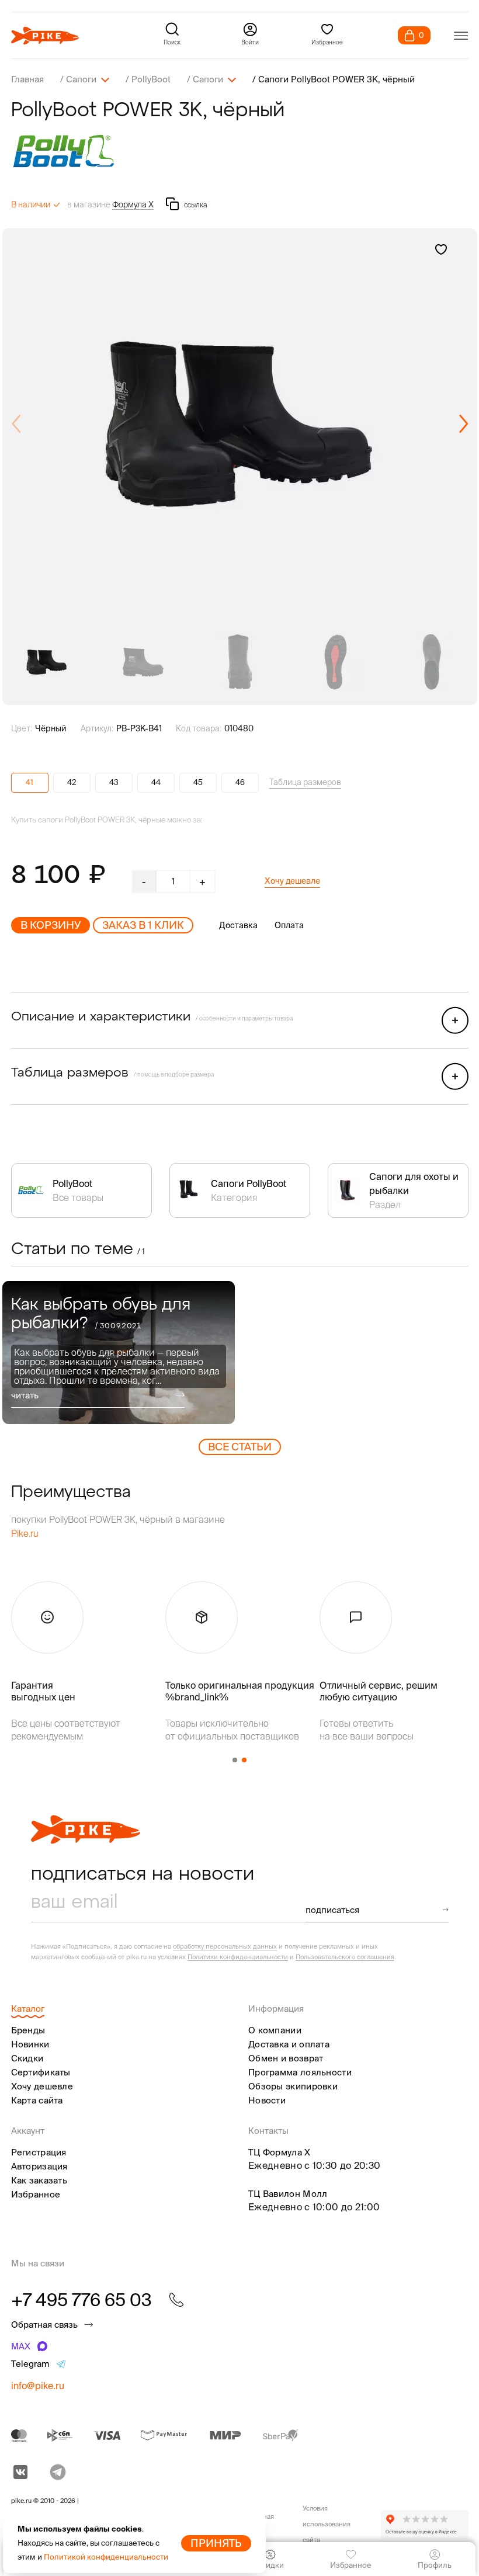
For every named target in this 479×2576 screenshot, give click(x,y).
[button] (464, 424)
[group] (240, 424)
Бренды (28, 2030)
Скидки (27, 2058)
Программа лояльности (300, 2072)
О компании (275, 2030)
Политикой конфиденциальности (106, 2557)
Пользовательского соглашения (345, 1957)
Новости (267, 2100)
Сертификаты (41, 2072)
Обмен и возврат (286, 2058)
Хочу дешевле (292, 881)
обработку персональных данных (225, 1946)
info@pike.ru (38, 2386)
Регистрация (39, 2152)
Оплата (289, 925)
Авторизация (39, 2166)
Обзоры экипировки (293, 2086)
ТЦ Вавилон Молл (288, 2194)
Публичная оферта (257, 2524)
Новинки (30, 2044)
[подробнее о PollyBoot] (240, 151)
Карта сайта (37, 2100)
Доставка (238, 925)
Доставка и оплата (289, 2044)
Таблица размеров (305, 782)
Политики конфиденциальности (238, 1957)
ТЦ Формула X (280, 2152)
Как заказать (39, 2180)
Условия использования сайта (327, 2524)
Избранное (36, 2194)
